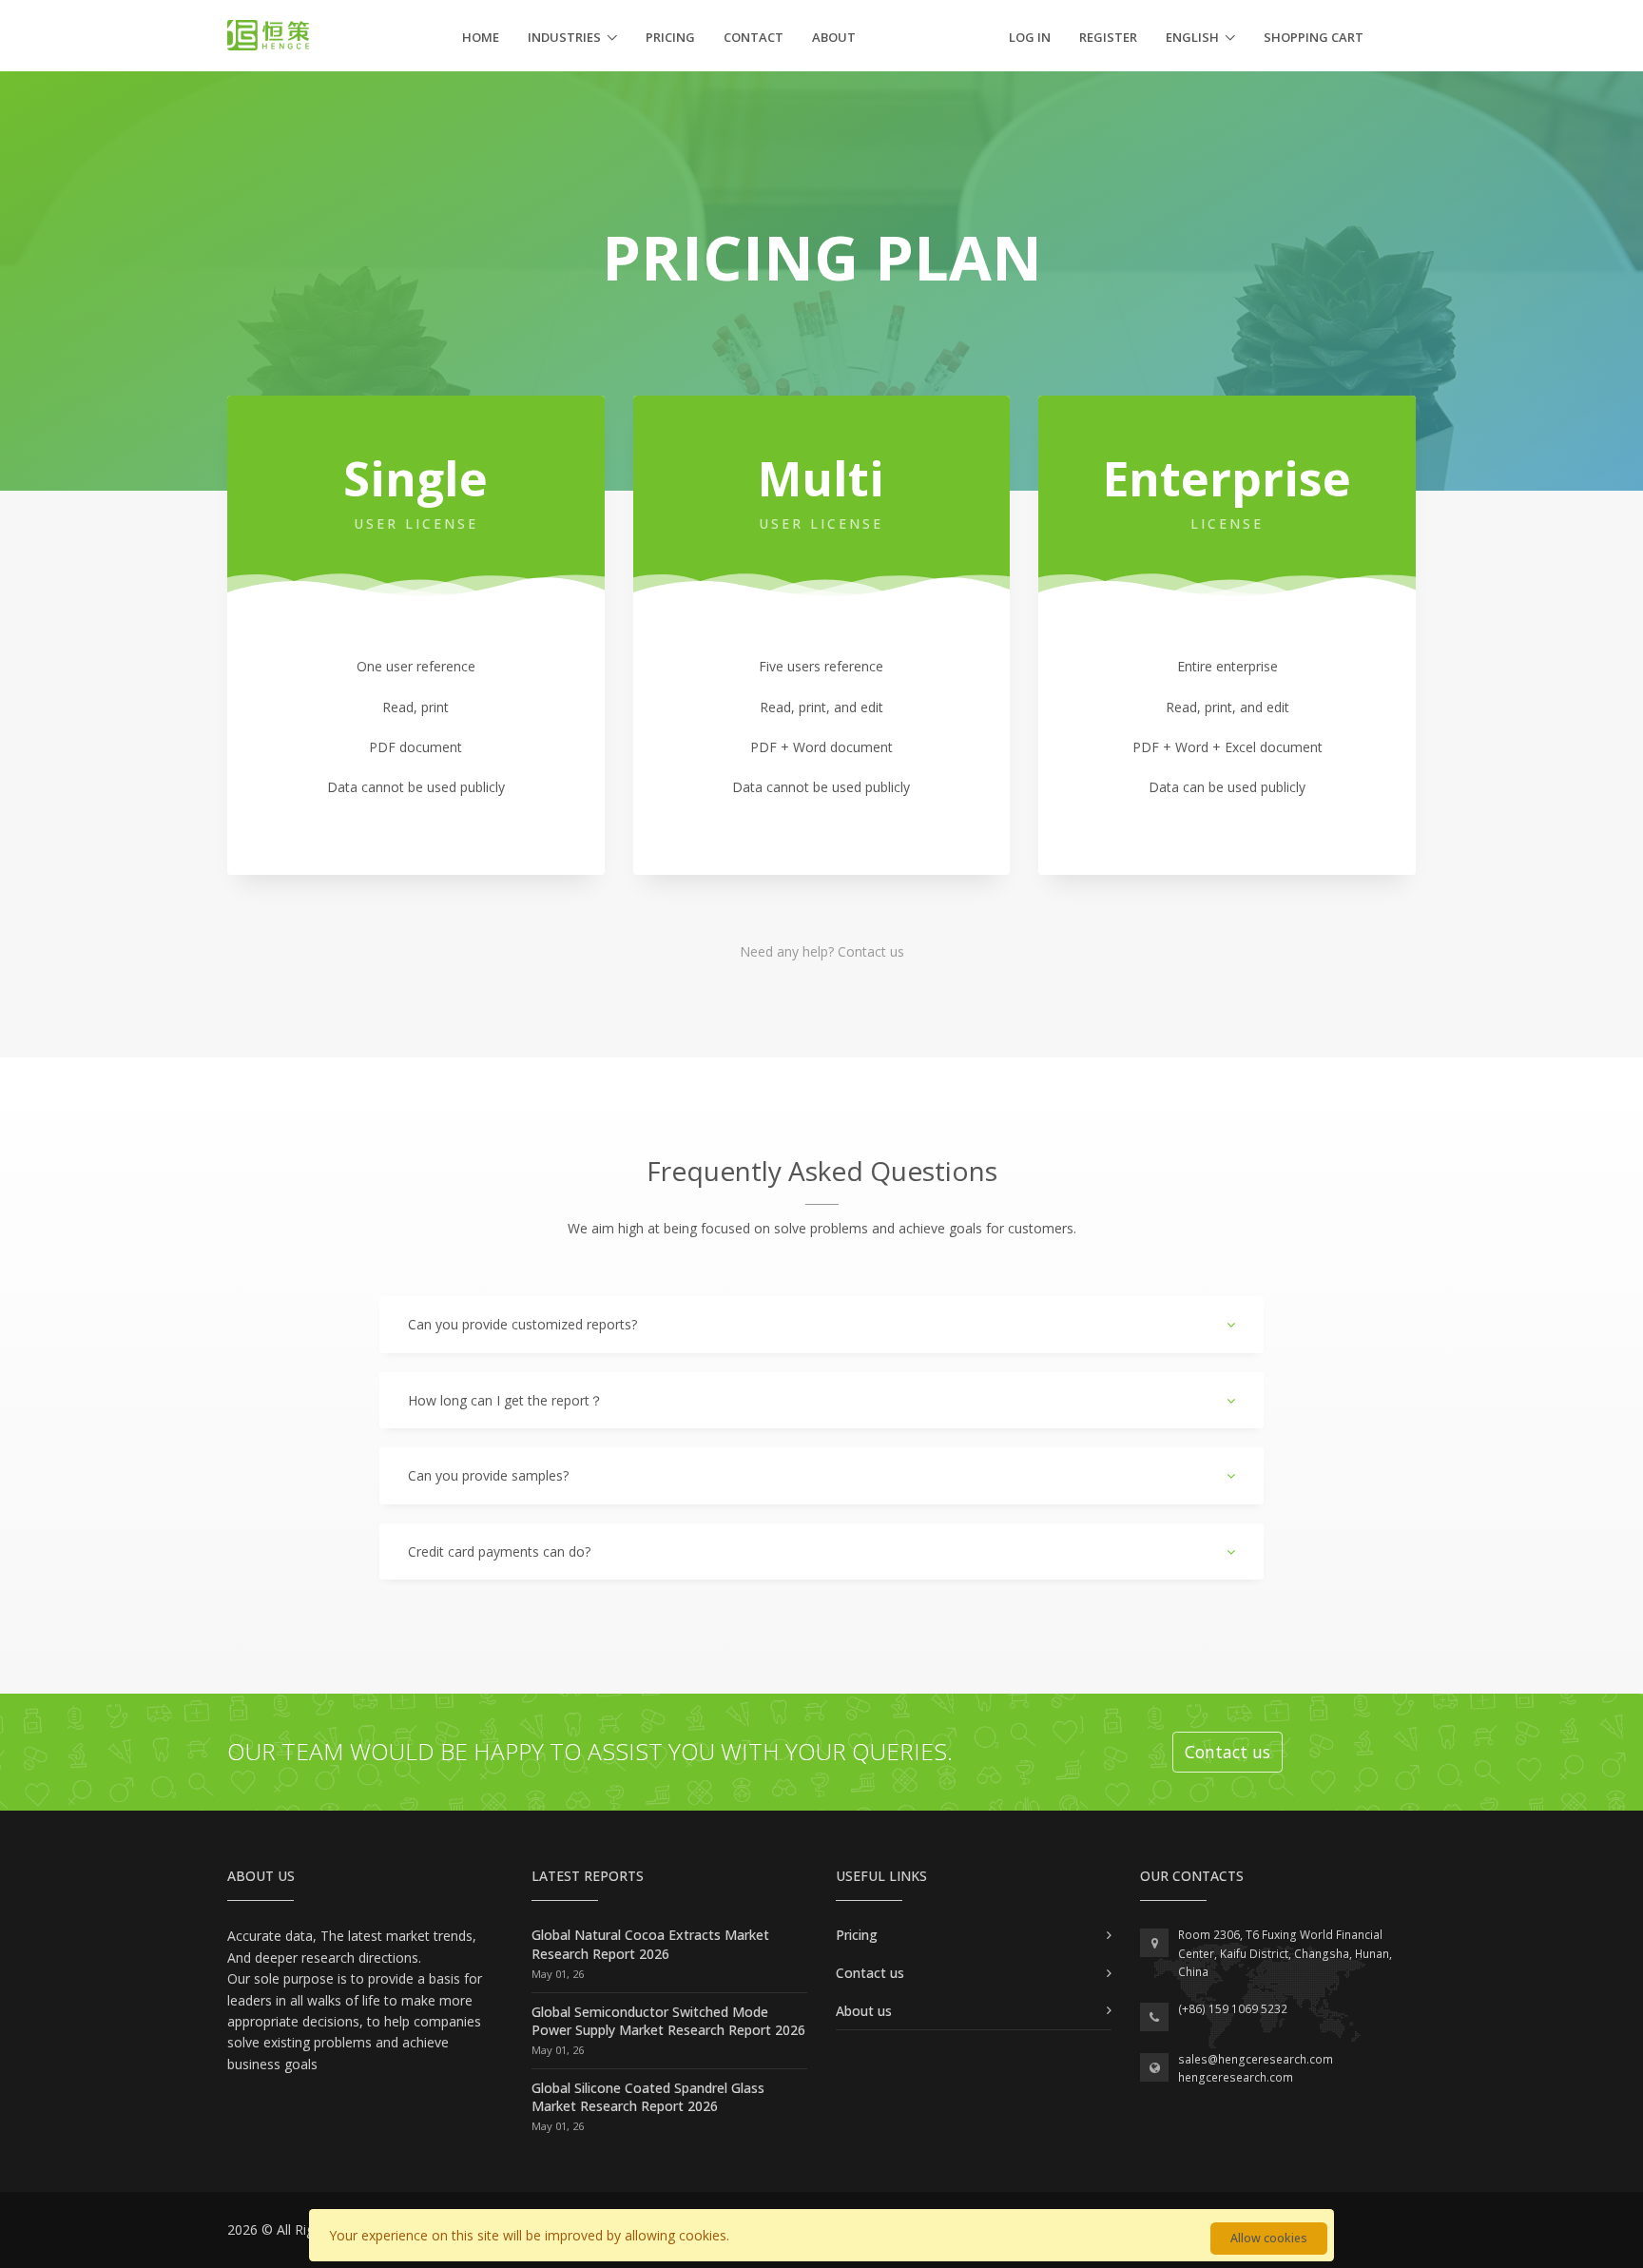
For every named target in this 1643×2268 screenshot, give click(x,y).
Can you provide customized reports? (522, 1324)
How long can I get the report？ (505, 1400)
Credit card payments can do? (499, 1551)
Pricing (670, 37)
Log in (1030, 37)
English (1192, 37)
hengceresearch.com (1236, 2077)
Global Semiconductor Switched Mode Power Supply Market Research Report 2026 (668, 2021)
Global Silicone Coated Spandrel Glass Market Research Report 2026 (648, 2097)
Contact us (871, 951)
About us (864, 2011)
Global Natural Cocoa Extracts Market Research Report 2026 (650, 1944)
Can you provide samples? (488, 1475)
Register (1108, 37)
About (834, 37)
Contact (754, 37)
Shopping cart (1314, 37)
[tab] (821, 1325)
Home (481, 37)
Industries (564, 37)
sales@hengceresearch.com (1256, 2059)
